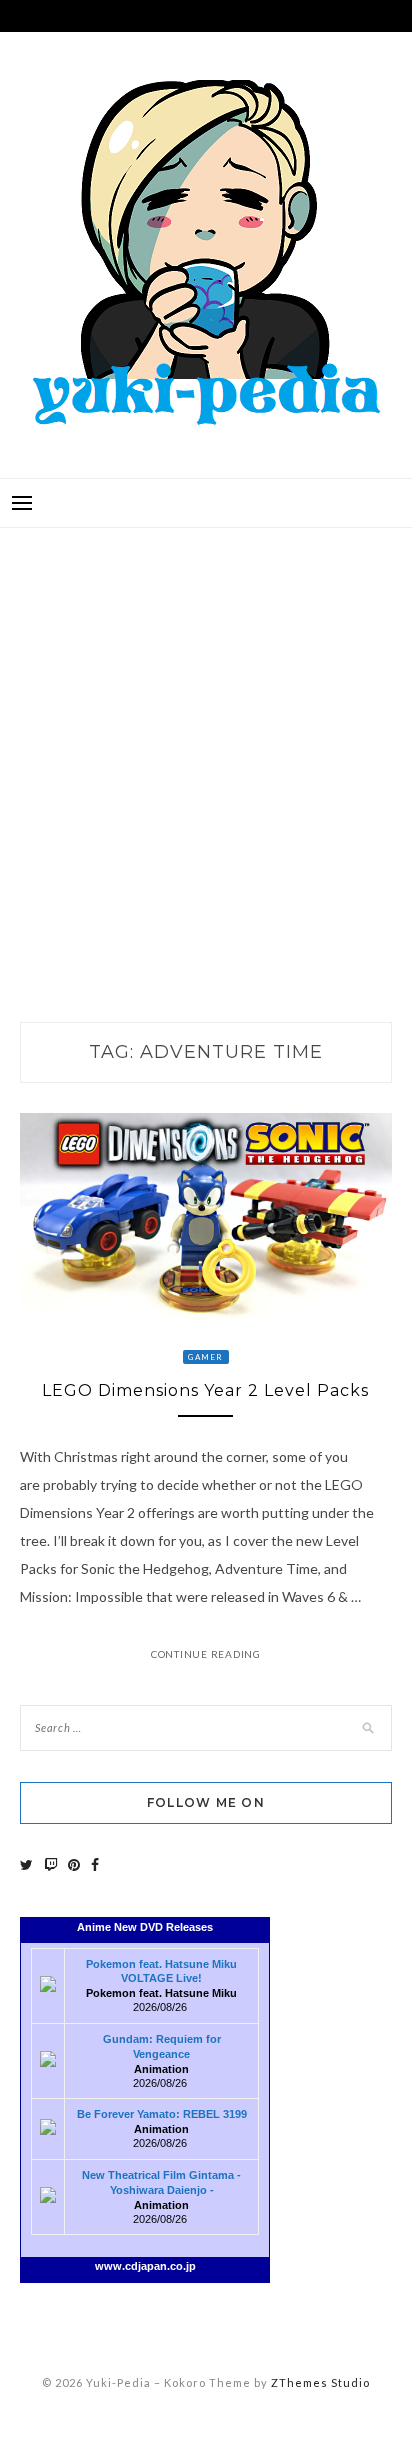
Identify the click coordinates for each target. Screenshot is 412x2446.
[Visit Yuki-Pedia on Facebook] (95, 1864)
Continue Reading (206, 1654)
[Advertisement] (206, 754)
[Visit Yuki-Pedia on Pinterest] (74, 1864)
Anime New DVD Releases (145, 1927)
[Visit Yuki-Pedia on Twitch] (51, 1864)
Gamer (205, 1357)
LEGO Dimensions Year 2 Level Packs (205, 1390)
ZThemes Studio (320, 2382)
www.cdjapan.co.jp (145, 2266)
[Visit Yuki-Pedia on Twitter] (26, 1864)
